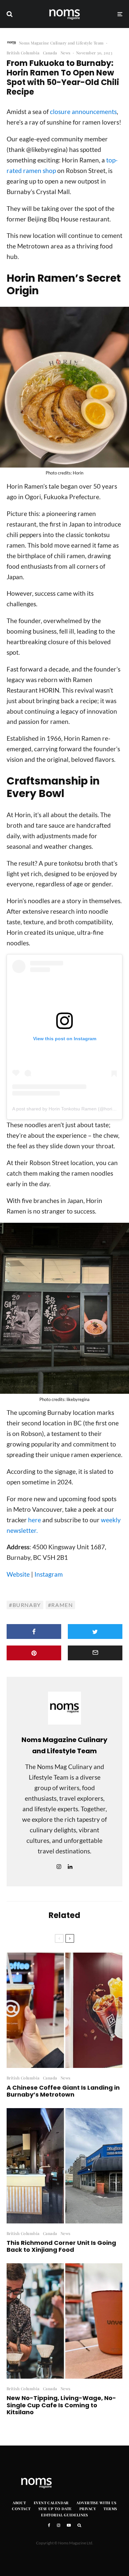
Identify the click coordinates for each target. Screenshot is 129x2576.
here (35, 1520)
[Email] (95, 1653)
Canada (50, 53)
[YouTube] (69, 2525)
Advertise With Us (96, 2503)
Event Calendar (51, 2503)
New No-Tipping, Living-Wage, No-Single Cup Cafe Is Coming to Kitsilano (61, 2405)
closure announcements (83, 112)
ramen (62, 1605)
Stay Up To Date (55, 2509)
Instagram (49, 1574)
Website (18, 1574)
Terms (110, 2509)
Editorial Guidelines (64, 2515)
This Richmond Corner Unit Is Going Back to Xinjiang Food (61, 2246)
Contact (21, 2509)
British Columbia (23, 53)
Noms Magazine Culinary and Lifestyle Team (61, 43)
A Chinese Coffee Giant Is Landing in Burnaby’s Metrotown (63, 2091)
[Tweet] (95, 1631)
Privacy (88, 2509)
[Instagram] (59, 2525)
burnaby (27, 1605)
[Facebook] (49, 2525)
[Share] (34, 1631)
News (65, 53)
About (19, 2503)
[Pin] (34, 1653)
